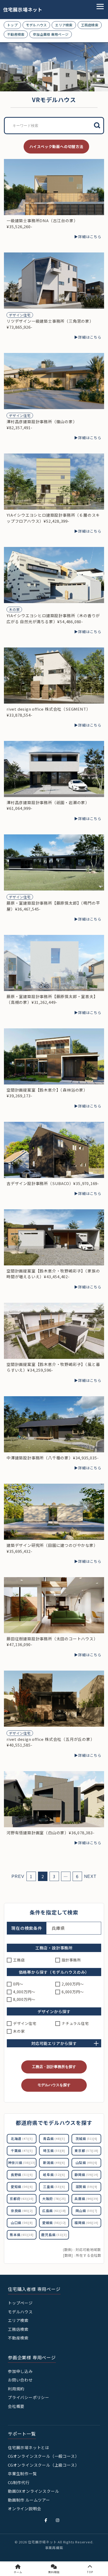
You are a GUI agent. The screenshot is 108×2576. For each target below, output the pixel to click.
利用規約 (16, 2389)
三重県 (54, 2187)
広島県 (54, 2211)
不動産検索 (16, 34)
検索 (97, 125)
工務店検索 (90, 25)
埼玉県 (54, 2151)
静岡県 (86, 2175)
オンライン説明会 (24, 2509)
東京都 (86, 2151)
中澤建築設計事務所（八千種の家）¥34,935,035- (53, 1458)
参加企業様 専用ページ (51, 34)
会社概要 (16, 2406)
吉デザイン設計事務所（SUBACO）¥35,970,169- (53, 1183)
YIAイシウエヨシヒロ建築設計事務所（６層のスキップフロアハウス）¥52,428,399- (53, 518)
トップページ (20, 2303)
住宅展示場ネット (19, 10)
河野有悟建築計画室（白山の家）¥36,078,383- (51, 1833)
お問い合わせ (20, 2380)
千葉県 (22, 2151)
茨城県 (87, 2139)
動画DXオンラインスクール (33, 2491)
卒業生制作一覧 (22, 2474)
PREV (18, 1876)
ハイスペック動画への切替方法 (56, 146)
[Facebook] (46, 2520)
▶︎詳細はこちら (88, 237)
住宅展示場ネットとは (29, 2447)
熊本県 (21, 2235)
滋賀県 (87, 2187)
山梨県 (87, 2163)
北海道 (22, 2139)
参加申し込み (20, 2371)
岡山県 (87, 2211)
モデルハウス (36, 25)
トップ (12, 25)
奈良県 (22, 2211)
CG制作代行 (19, 2482)
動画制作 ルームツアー (29, 2500)
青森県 (54, 2139)
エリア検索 (64, 25)
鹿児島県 (54, 2235)
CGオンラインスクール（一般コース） (43, 2456)
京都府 (21, 2199)
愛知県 (22, 2187)
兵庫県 (86, 2199)
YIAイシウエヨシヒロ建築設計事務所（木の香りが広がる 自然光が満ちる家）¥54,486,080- (53, 618)
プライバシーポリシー (29, 2397)
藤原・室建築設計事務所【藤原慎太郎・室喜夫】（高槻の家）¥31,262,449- (52, 999)
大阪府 (54, 2199)
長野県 (22, 2175)
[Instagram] (58, 2520)
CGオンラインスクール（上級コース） (43, 2465)
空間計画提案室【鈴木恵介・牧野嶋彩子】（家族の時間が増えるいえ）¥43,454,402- (53, 1274)
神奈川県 (22, 2163)
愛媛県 (54, 2223)
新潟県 (54, 2163)
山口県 (22, 2223)
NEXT (90, 1876)
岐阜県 (54, 2175)
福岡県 (86, 2223)
